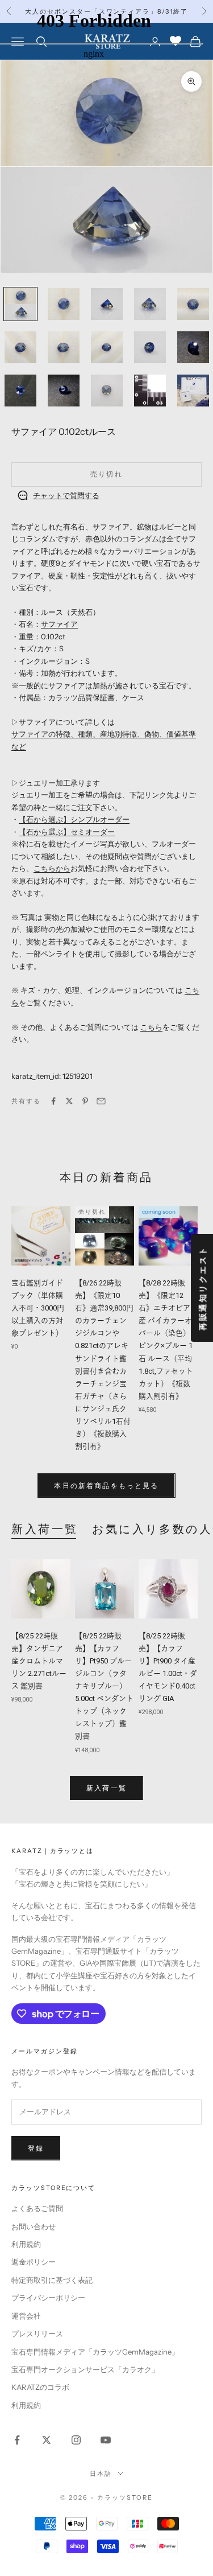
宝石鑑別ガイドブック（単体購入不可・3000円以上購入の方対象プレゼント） (41, 1308)
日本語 (101, 2474)
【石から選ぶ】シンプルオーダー (74, 819)
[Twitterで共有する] (69, 1101)
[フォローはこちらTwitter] (47, 2440)
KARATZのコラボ (40, 2387)
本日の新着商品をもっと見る (106, 1486)
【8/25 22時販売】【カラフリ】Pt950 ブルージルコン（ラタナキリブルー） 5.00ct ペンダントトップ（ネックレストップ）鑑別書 (104, 1686)
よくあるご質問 (37, 2208)
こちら (151, 1027)
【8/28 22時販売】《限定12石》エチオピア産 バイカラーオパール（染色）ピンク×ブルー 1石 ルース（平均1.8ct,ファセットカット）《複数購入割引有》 (166, 1340)
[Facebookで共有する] (53, 1101)
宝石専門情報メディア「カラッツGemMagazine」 (95, 2352)
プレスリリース (37, 2333)
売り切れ (106, 474)
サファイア (59, 624)
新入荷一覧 (45, 1529)
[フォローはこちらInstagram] (76, 2440)
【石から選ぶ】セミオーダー (67, 832)
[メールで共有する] (101, 1101)
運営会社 (26, 2316)
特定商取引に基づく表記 (52, 2280)
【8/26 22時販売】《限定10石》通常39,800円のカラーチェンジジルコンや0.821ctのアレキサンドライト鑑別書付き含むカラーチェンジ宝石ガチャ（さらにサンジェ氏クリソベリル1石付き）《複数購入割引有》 (104, 1365)
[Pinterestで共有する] (85, 1101)
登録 (36, 2148)
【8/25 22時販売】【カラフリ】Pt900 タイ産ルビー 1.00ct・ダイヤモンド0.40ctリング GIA (168, 1667)
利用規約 (26, 2244)
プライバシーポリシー (48, 2298)
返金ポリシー (34, 2262)
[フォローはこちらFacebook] (17, 2440)
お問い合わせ (34, 2226)
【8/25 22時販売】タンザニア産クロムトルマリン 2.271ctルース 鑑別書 (39, 1661)
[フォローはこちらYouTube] (106, 2440)
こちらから (52, 868)
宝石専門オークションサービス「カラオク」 (85, 2369)
